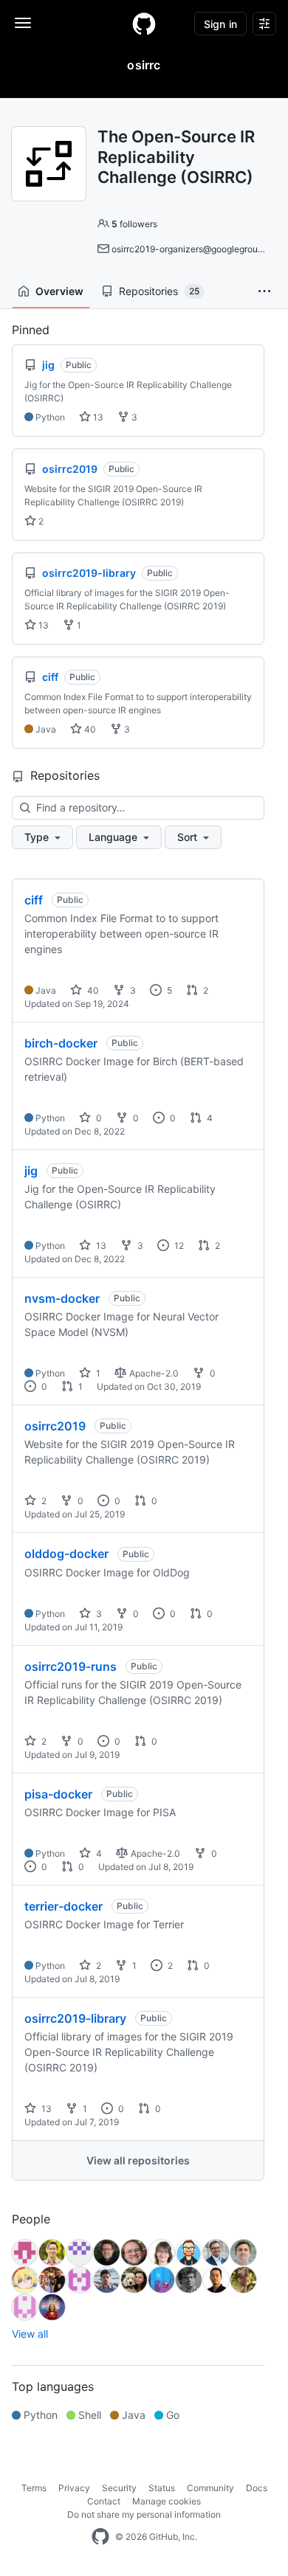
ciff (34, 900)
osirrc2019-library (75, 2018)
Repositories (159, 291)
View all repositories (138, 2160)
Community (210, 2488)
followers (134, 224)
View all (30, 2334)
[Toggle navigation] (23, 23)
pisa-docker (58, 1794)
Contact (104, 2501)
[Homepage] (144, 24)
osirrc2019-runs (71, 1666)
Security (119, 2488)
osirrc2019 (55, 1426)
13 (97, 417)
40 (89, 729)
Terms (34, 2488)
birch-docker (61, 1043)
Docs (257, 2488)
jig (31, 1171)
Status (162, 2488)
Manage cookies (167, 2501)
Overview (59, 291)
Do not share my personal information (144, 2514)
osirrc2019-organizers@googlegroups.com (199, 249)
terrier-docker (64, 1906)
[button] (264, 291)
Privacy (74, 2488)
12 (178, 1246)
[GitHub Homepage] (100, 2537)
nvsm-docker (62, 1298)
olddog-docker (66, 1554)
